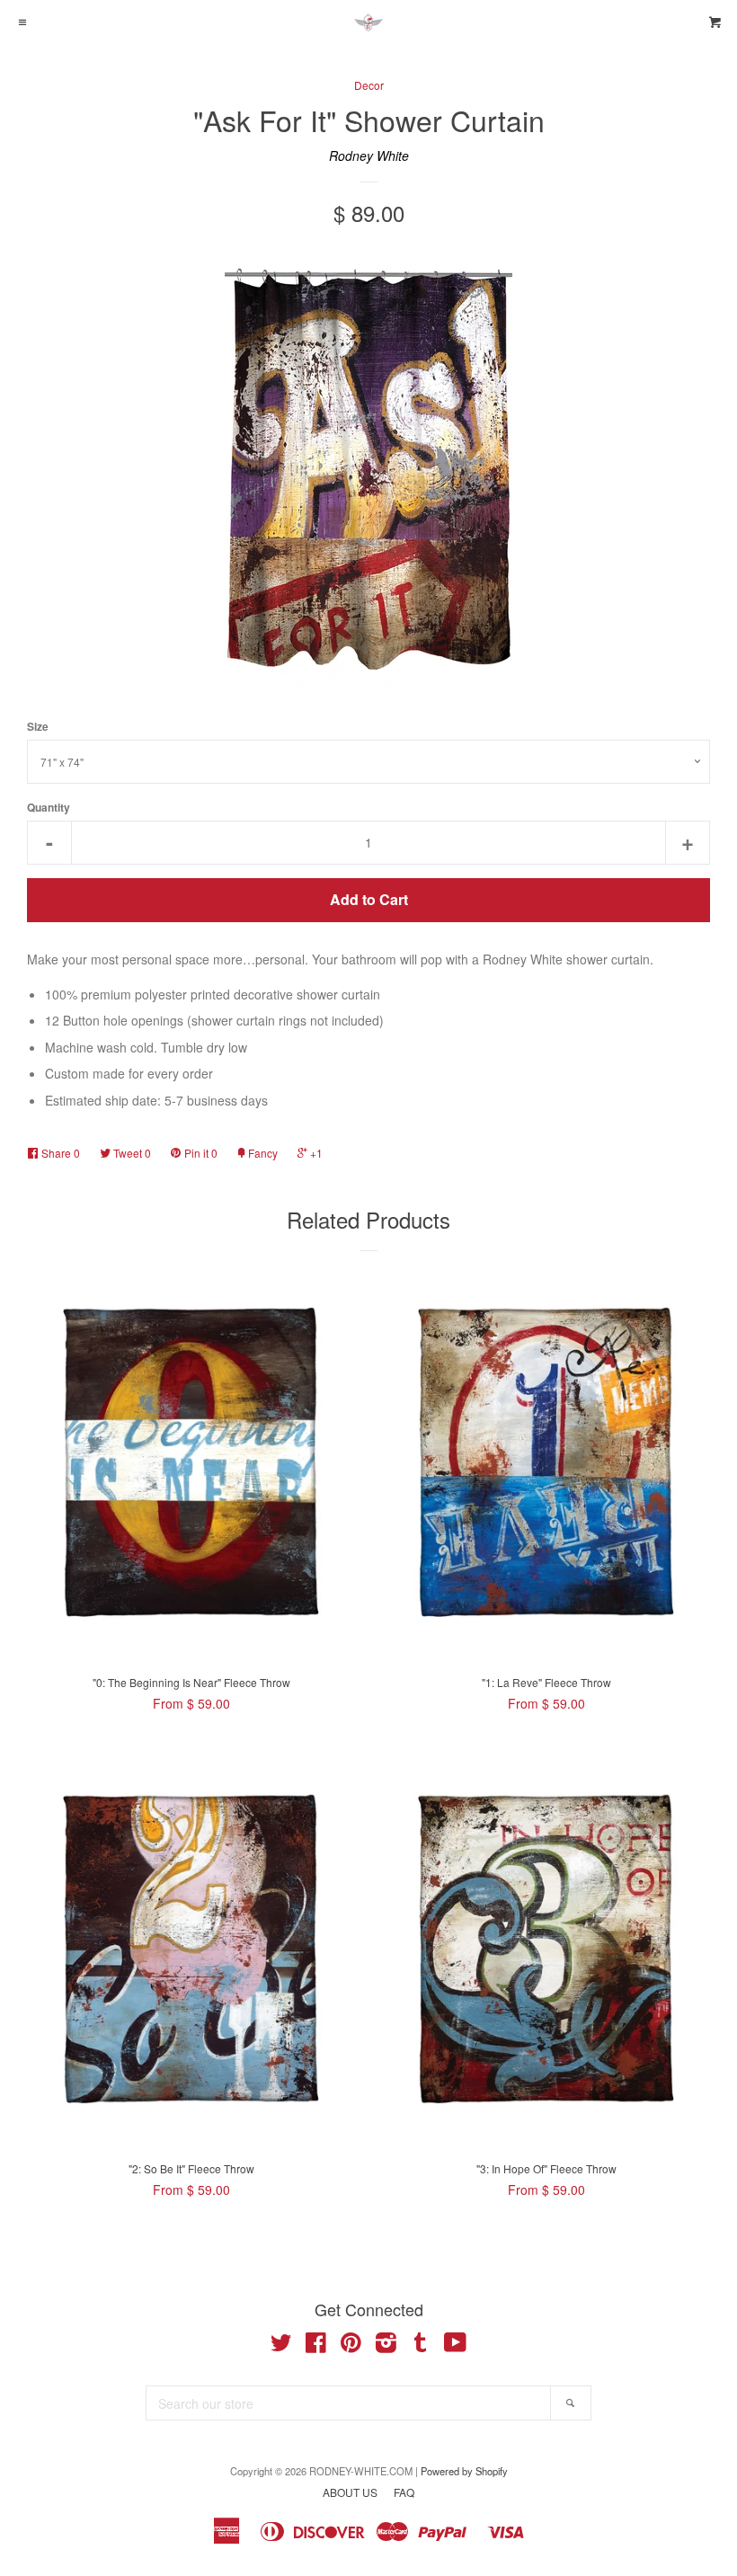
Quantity (49, 808)
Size (38, 727)
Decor (369, 85)
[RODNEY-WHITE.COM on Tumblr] (421, 2346)
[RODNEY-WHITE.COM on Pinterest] (351, 2346)
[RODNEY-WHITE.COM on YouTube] (455, 2346)
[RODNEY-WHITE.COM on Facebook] (316, 2346)
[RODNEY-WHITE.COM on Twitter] (281, 2346)
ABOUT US (350, 2492)
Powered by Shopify (464, 2471)
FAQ (404, 2492)
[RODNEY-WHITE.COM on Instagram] (386, 2346)
